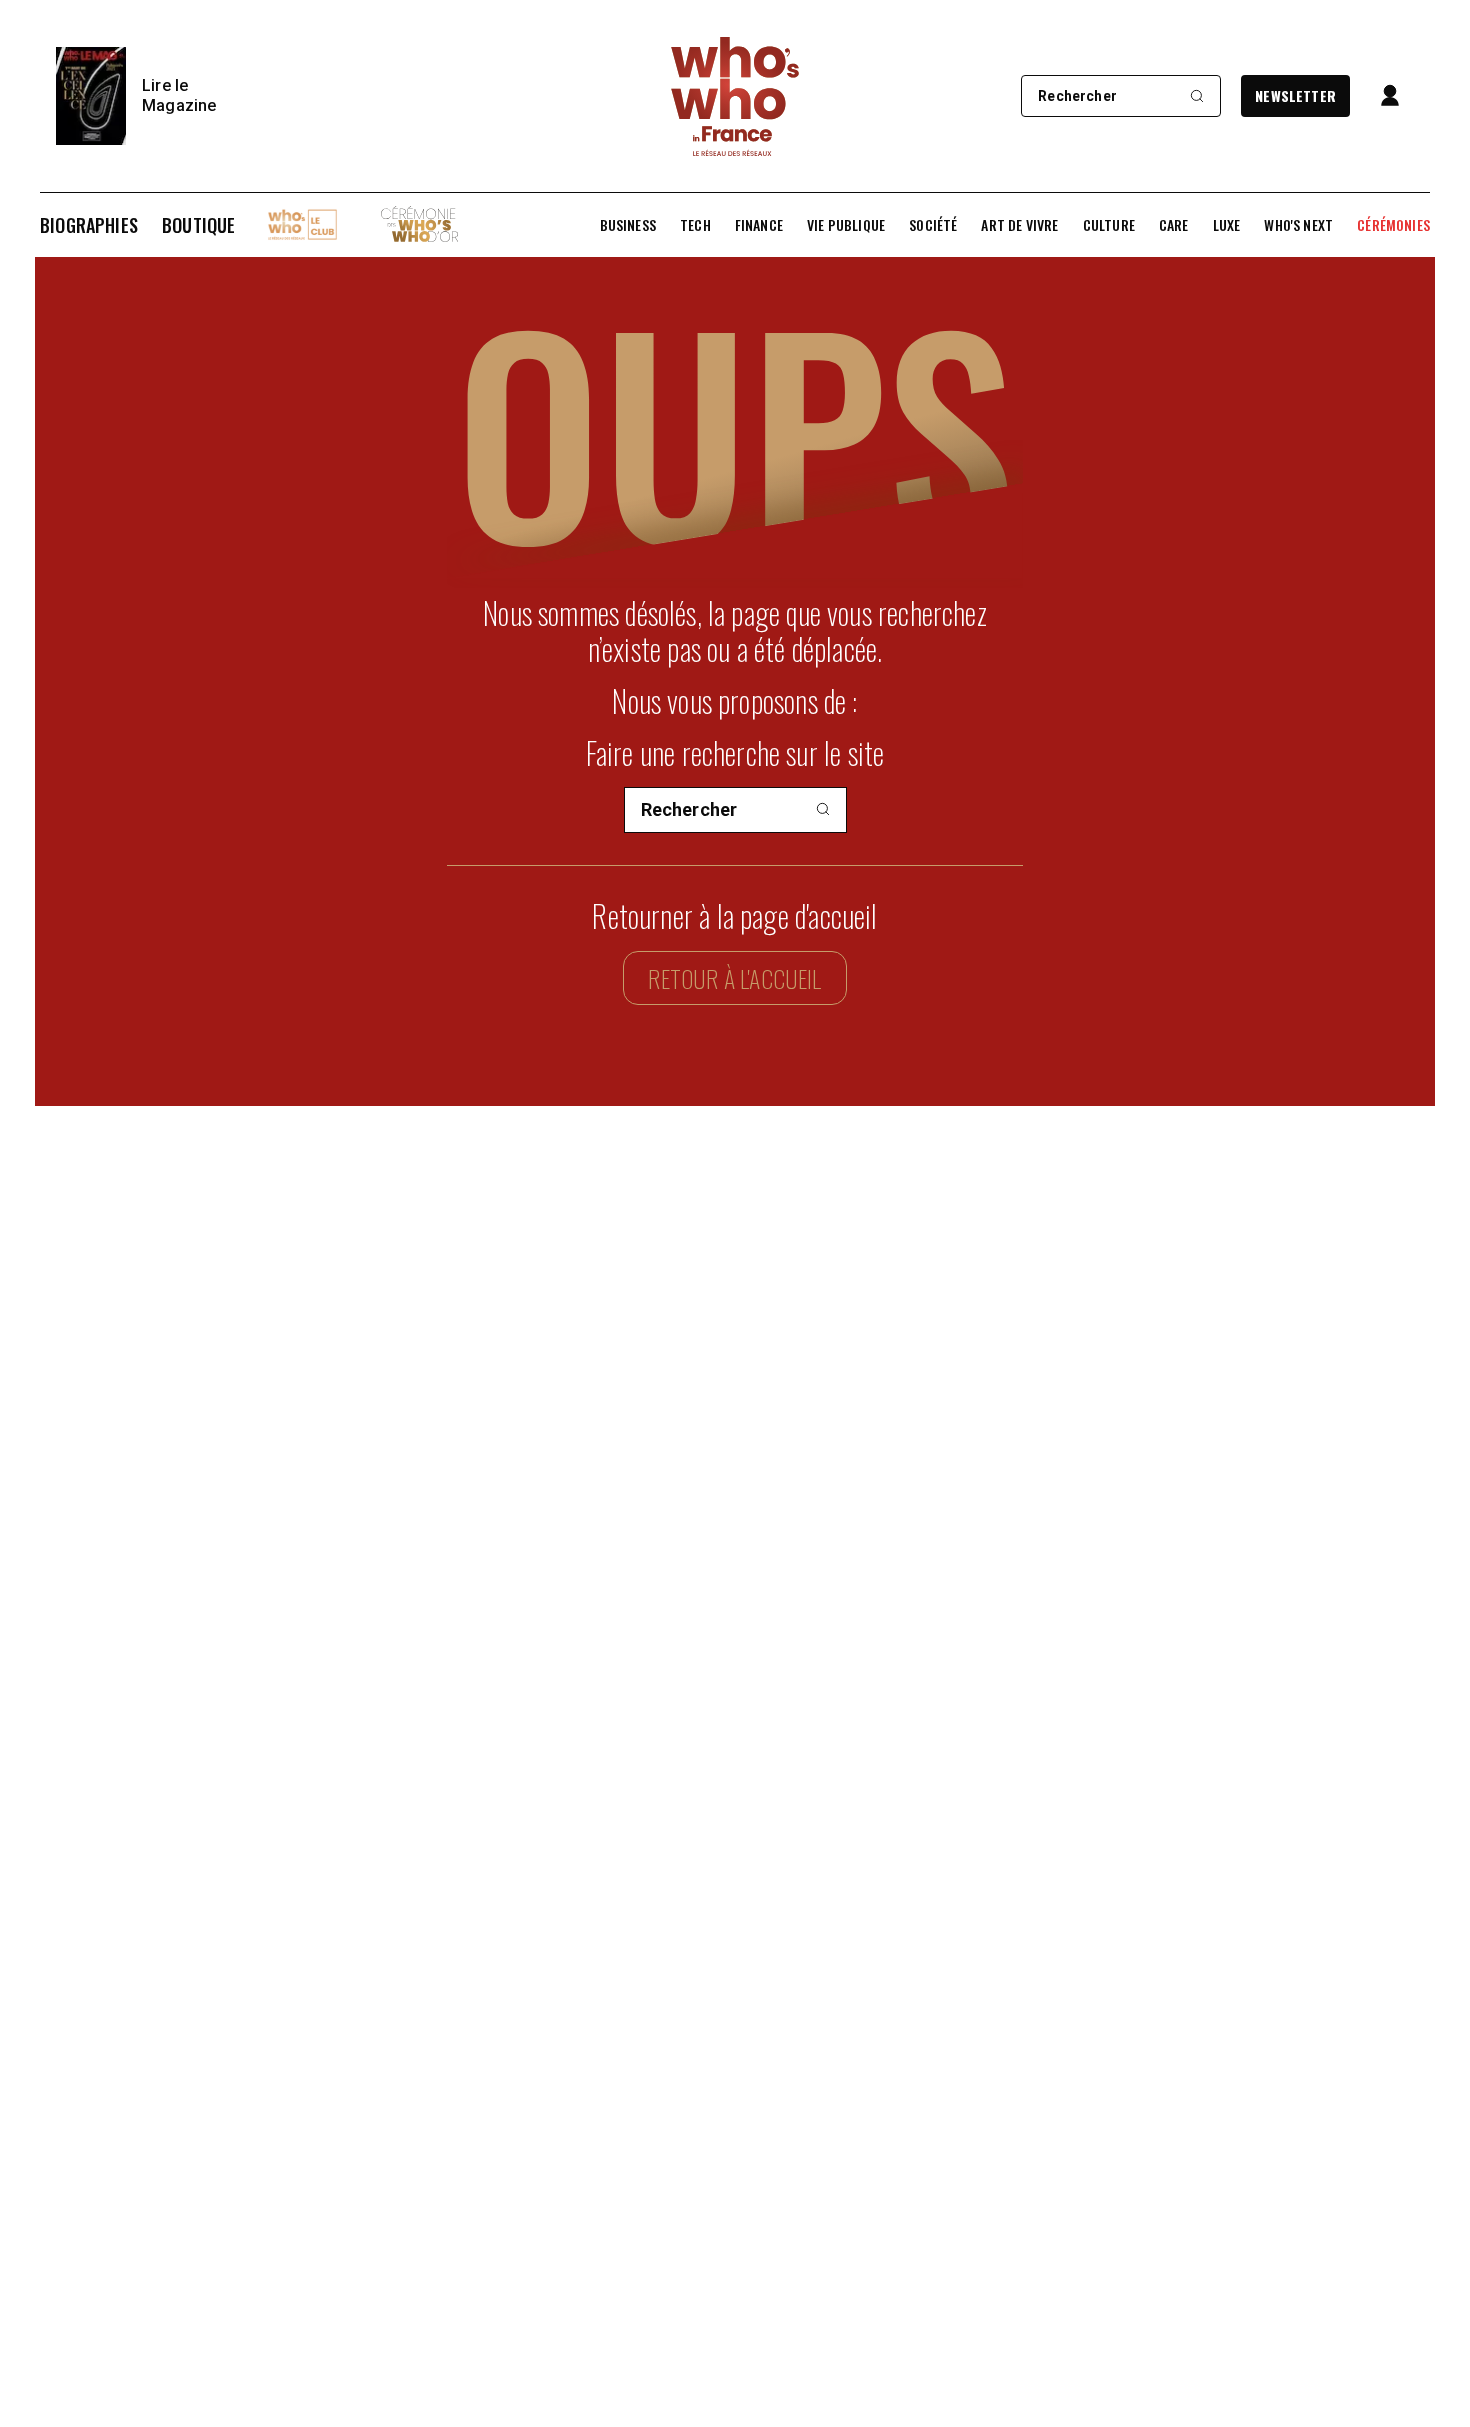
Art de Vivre (1019, 225)
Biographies (89, 225)
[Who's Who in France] (735, 96)
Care (1174, 225)
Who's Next (1298, 225)
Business (628, 225)
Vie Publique (846, 225)
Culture (1109, 225)
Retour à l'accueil (734, 978)
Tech (695, 225)
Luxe (1227, 225)
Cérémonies (1393, 225)
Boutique (198, 225)
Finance (759, 225)
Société (933, 225)
